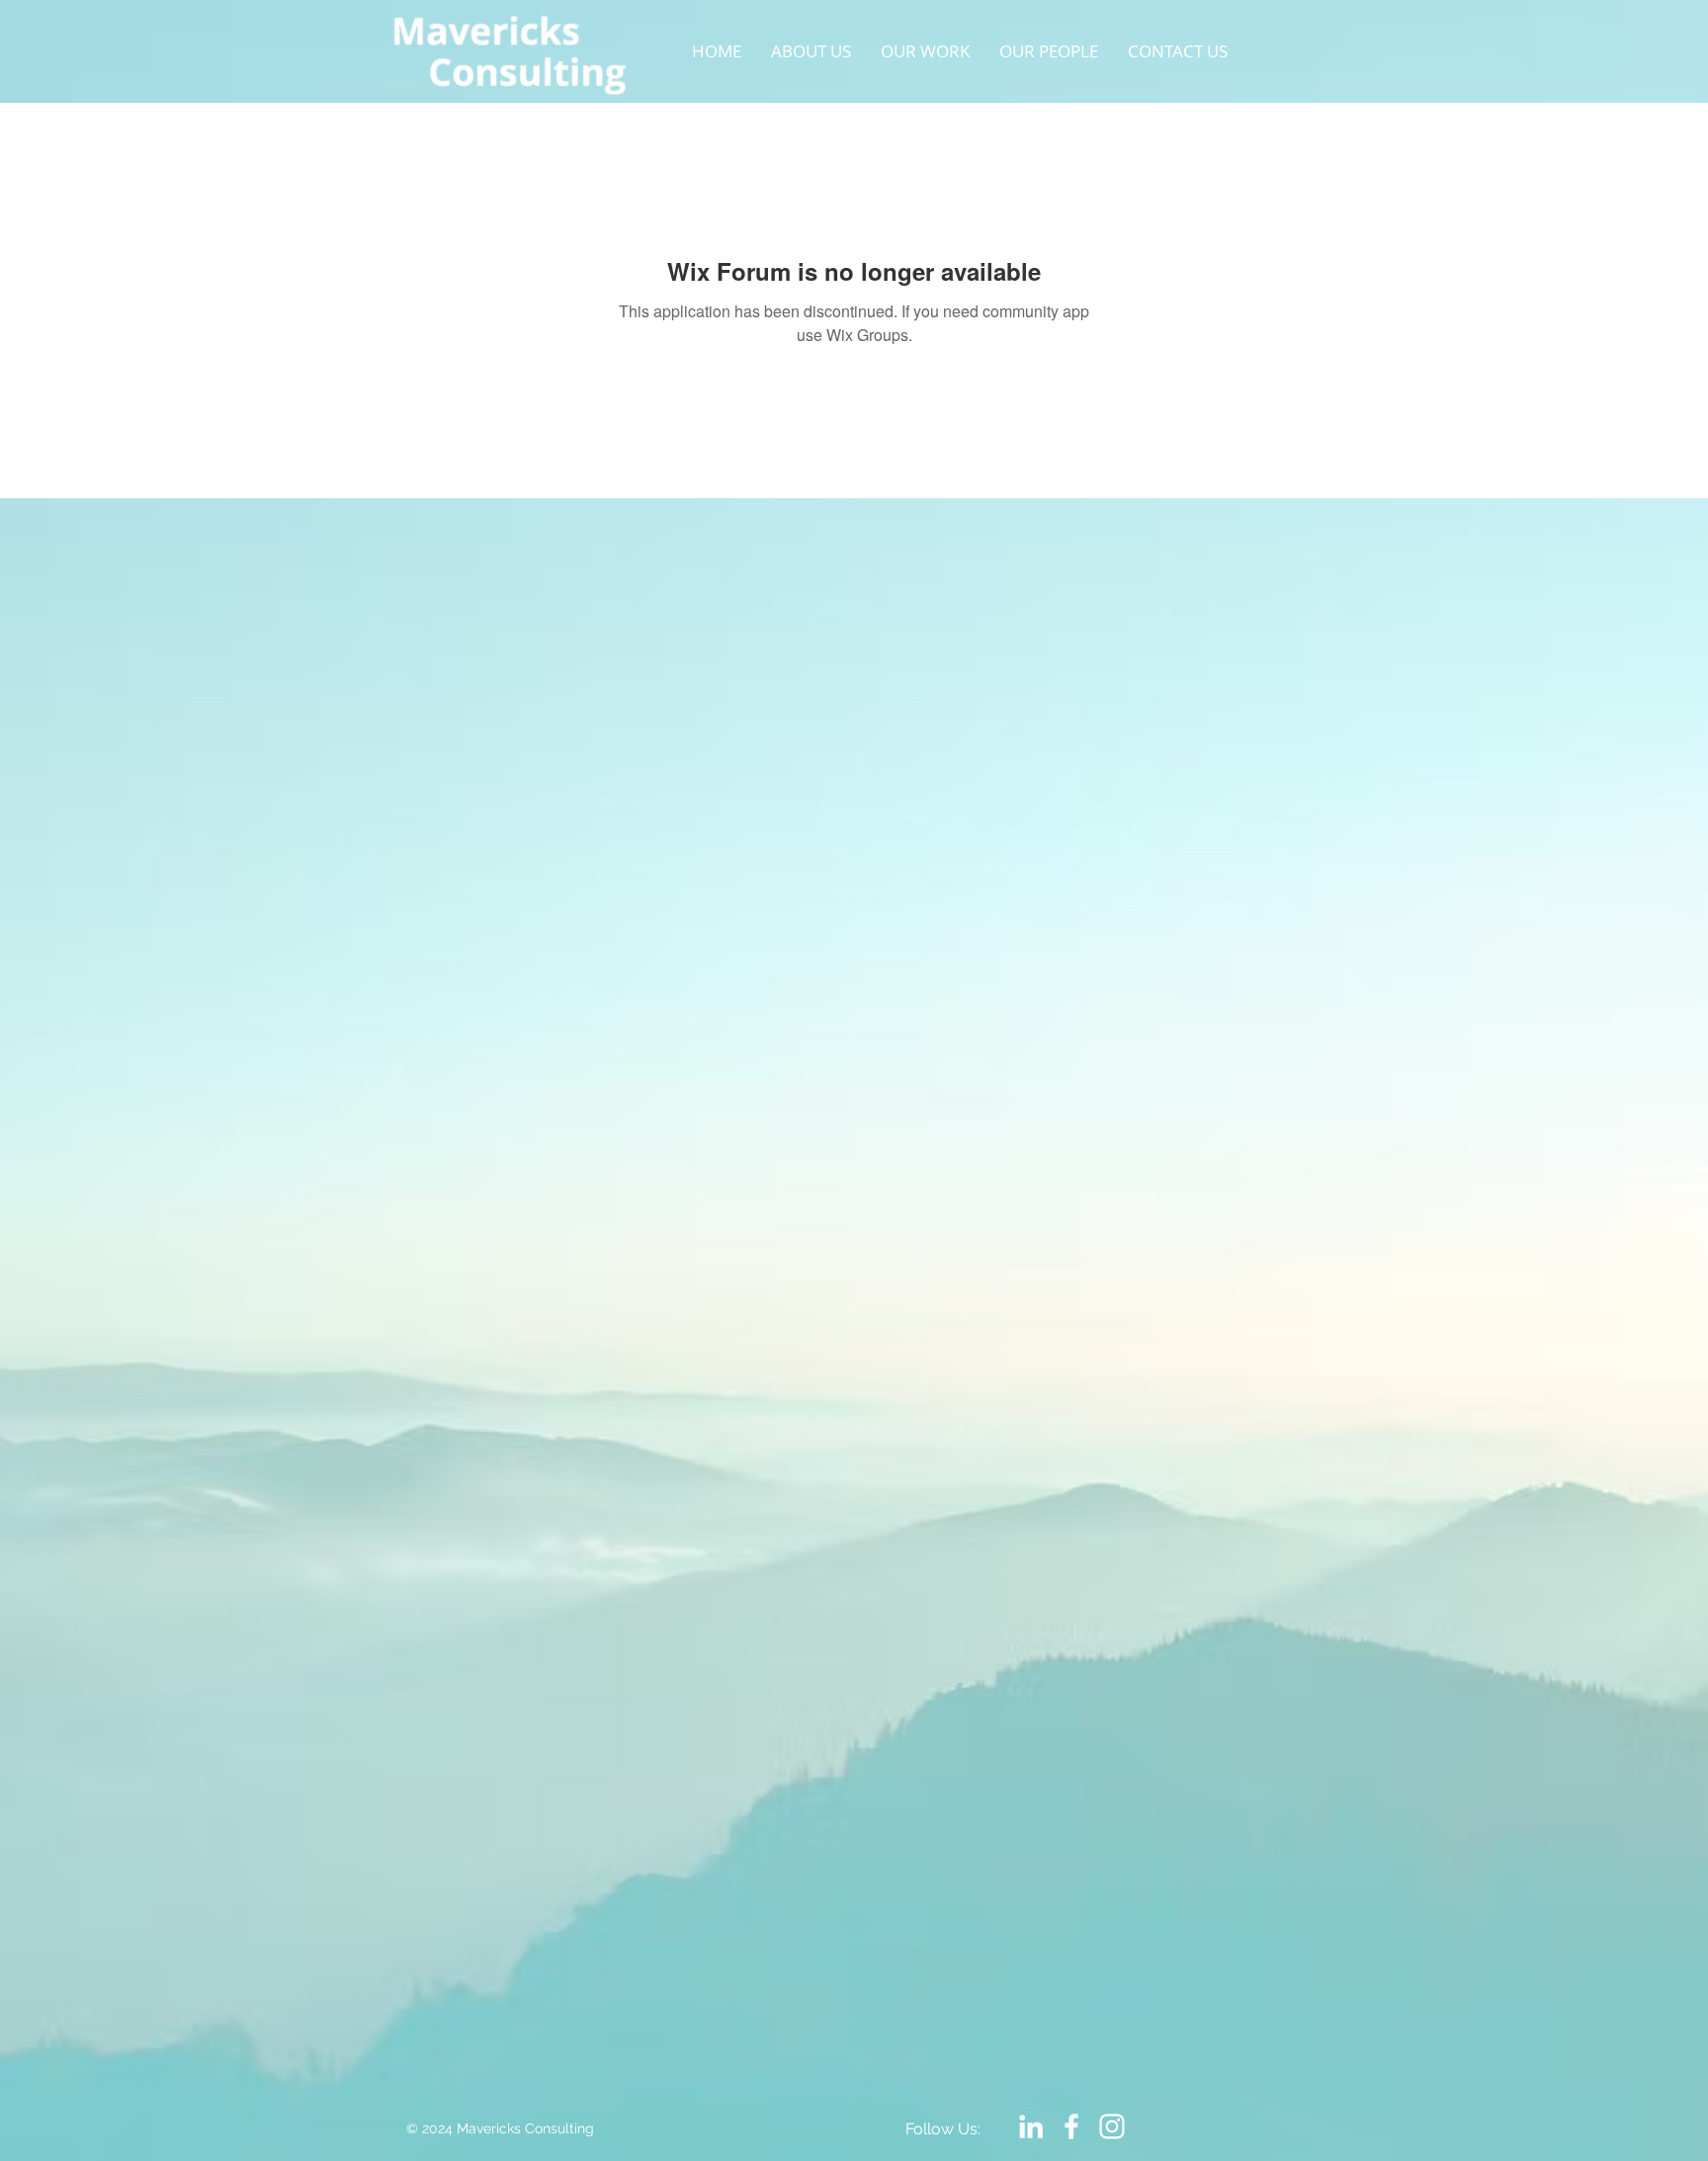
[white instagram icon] (1112, 2126)
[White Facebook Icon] (1071, 2126)
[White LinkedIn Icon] (1031, 2126)
